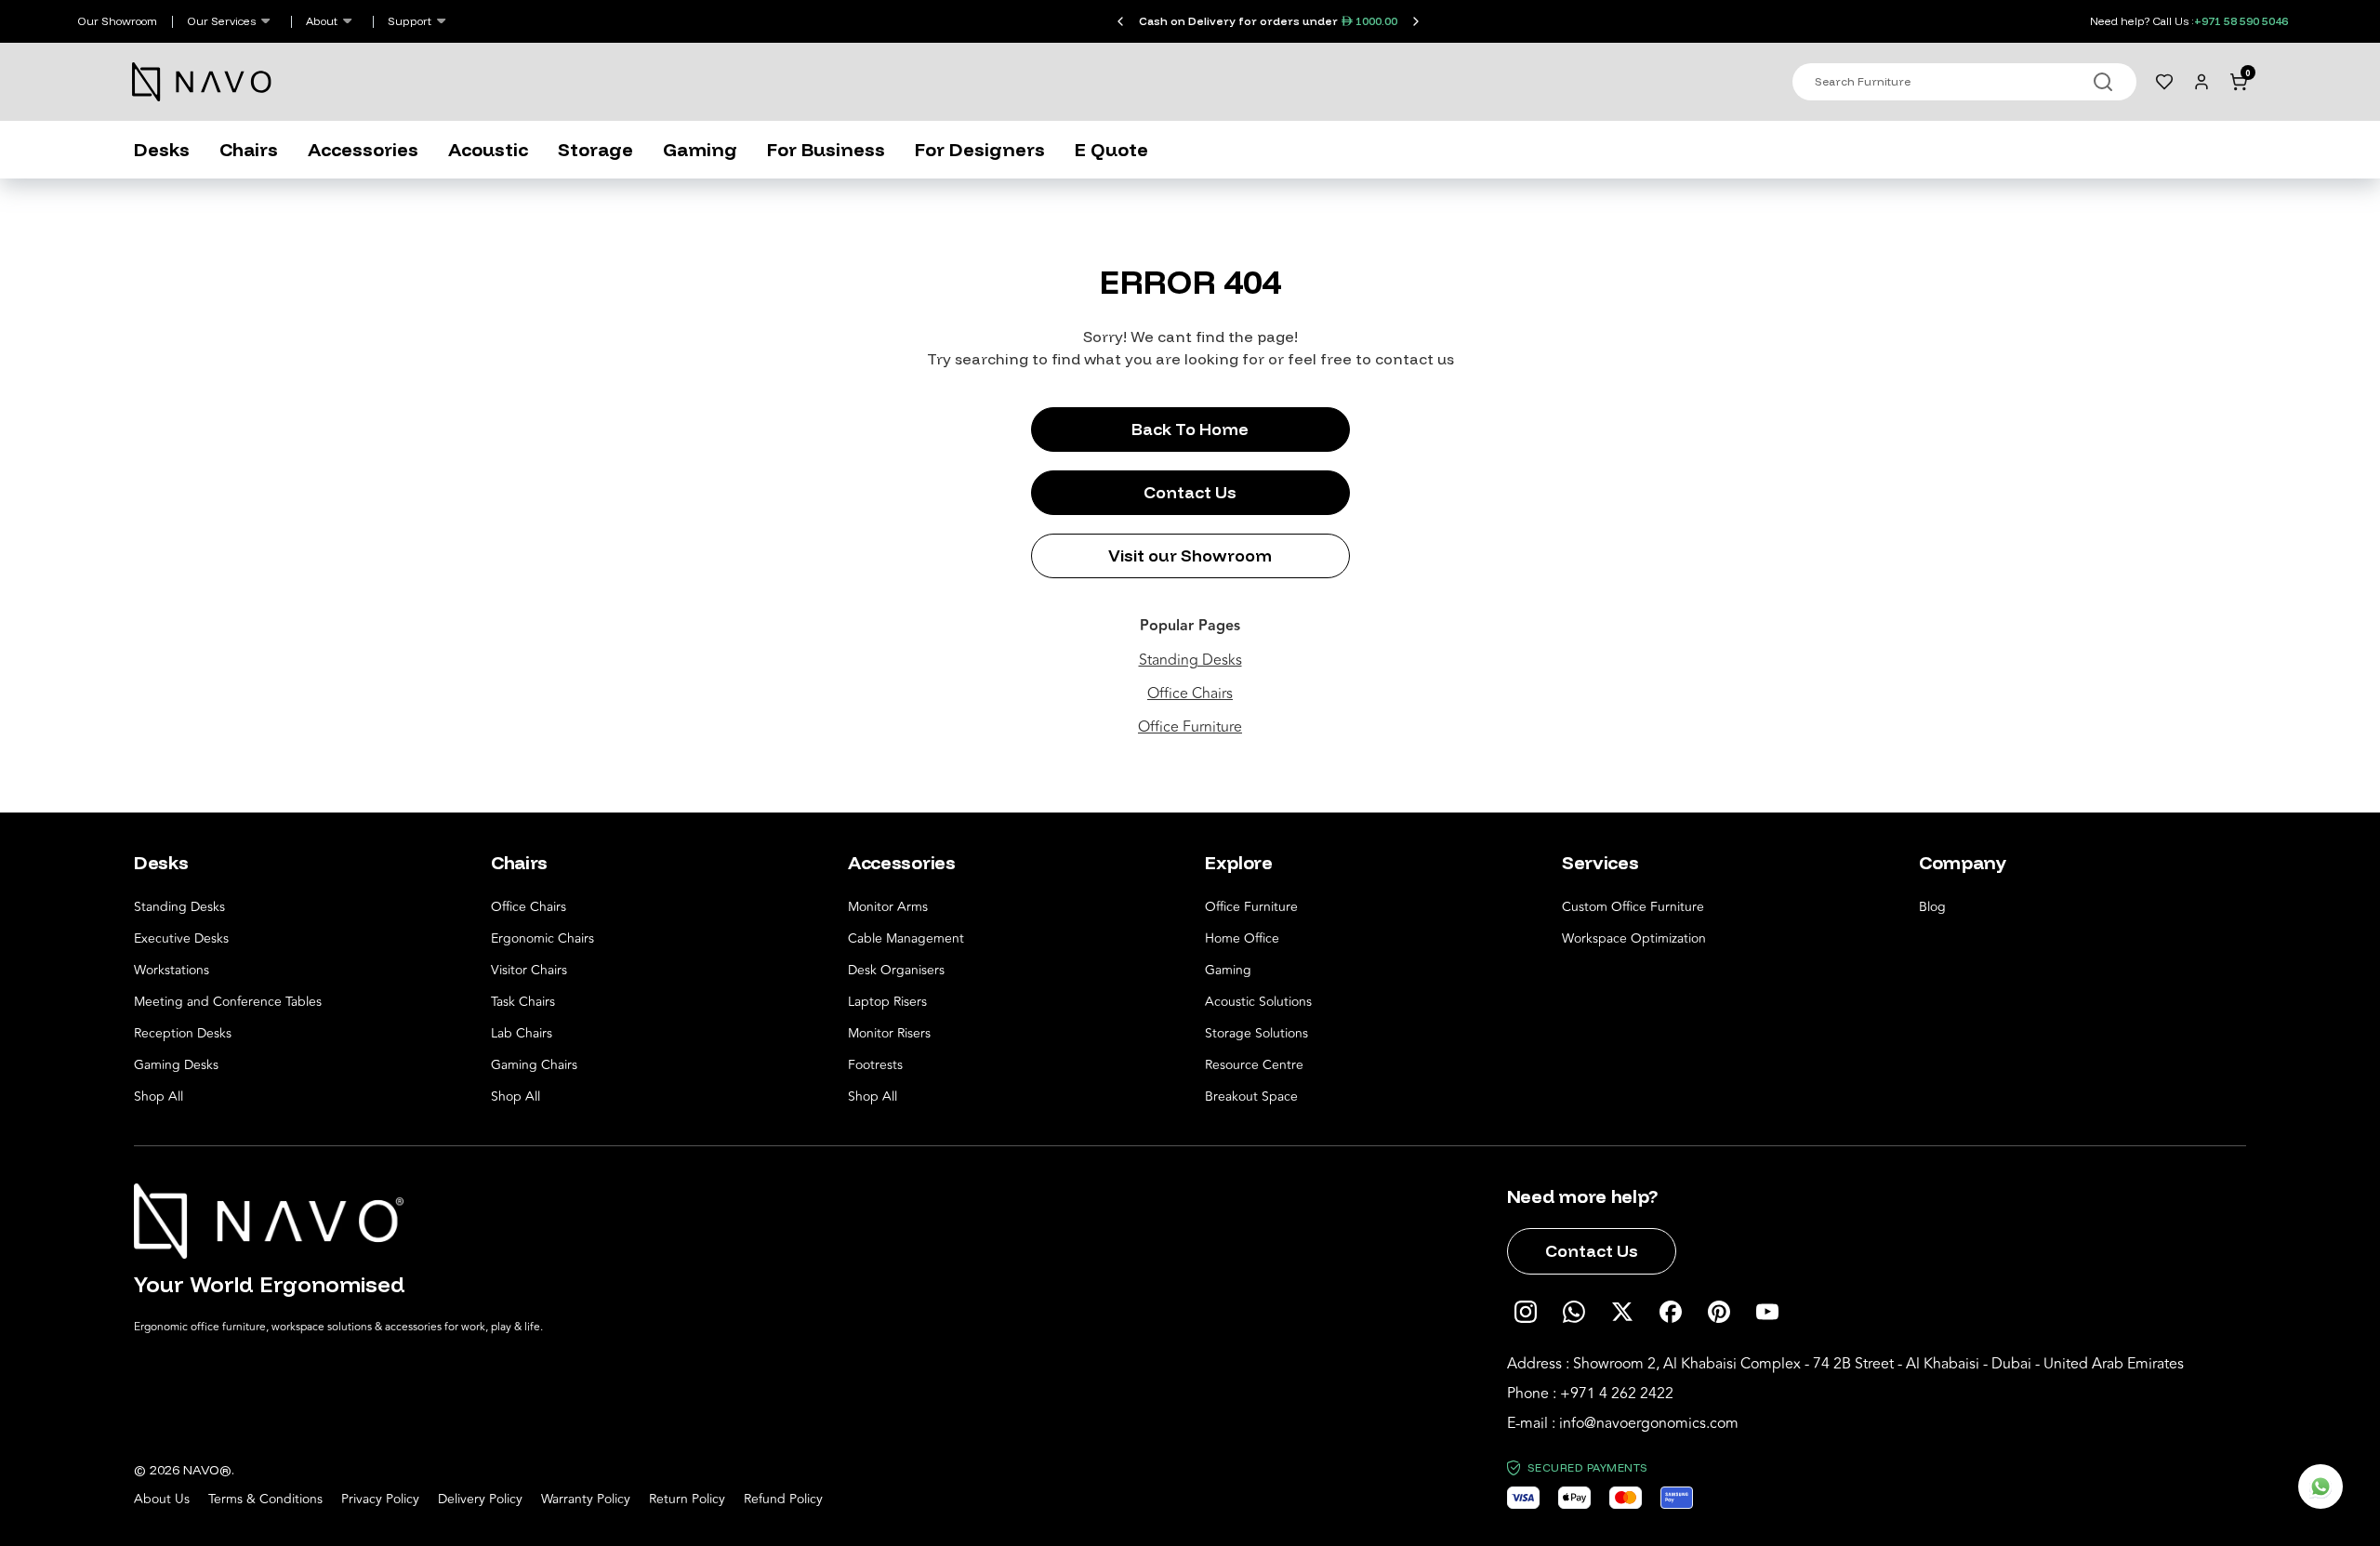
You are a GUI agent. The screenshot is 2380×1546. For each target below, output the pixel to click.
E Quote (1111, 149)
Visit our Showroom (1190, 555)
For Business (826, 149)
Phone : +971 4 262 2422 (1590, 1394)
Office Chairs (1190, 694)
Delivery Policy (480, 1500)
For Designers (980, 149)
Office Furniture (1190, 727)
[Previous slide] (1120, 21)
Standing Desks (1190, 660)
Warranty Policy (586, 1500)
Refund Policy (783, 1500)
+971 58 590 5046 (2241, 21)
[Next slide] (1416, 21)
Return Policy (687, 1500)
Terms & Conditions (265, 1500)
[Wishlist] (2164, 82)
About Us (162, 1500)
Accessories (363, 149)
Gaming (700, 149)
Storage (595, 149)
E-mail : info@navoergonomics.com (1623, 1423)
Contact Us (1190, 492)
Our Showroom (117, 21)
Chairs (249, 149)
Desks (162, 149)
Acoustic (488, 149)
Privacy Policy (380, 1500)
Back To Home (1190, 429)
